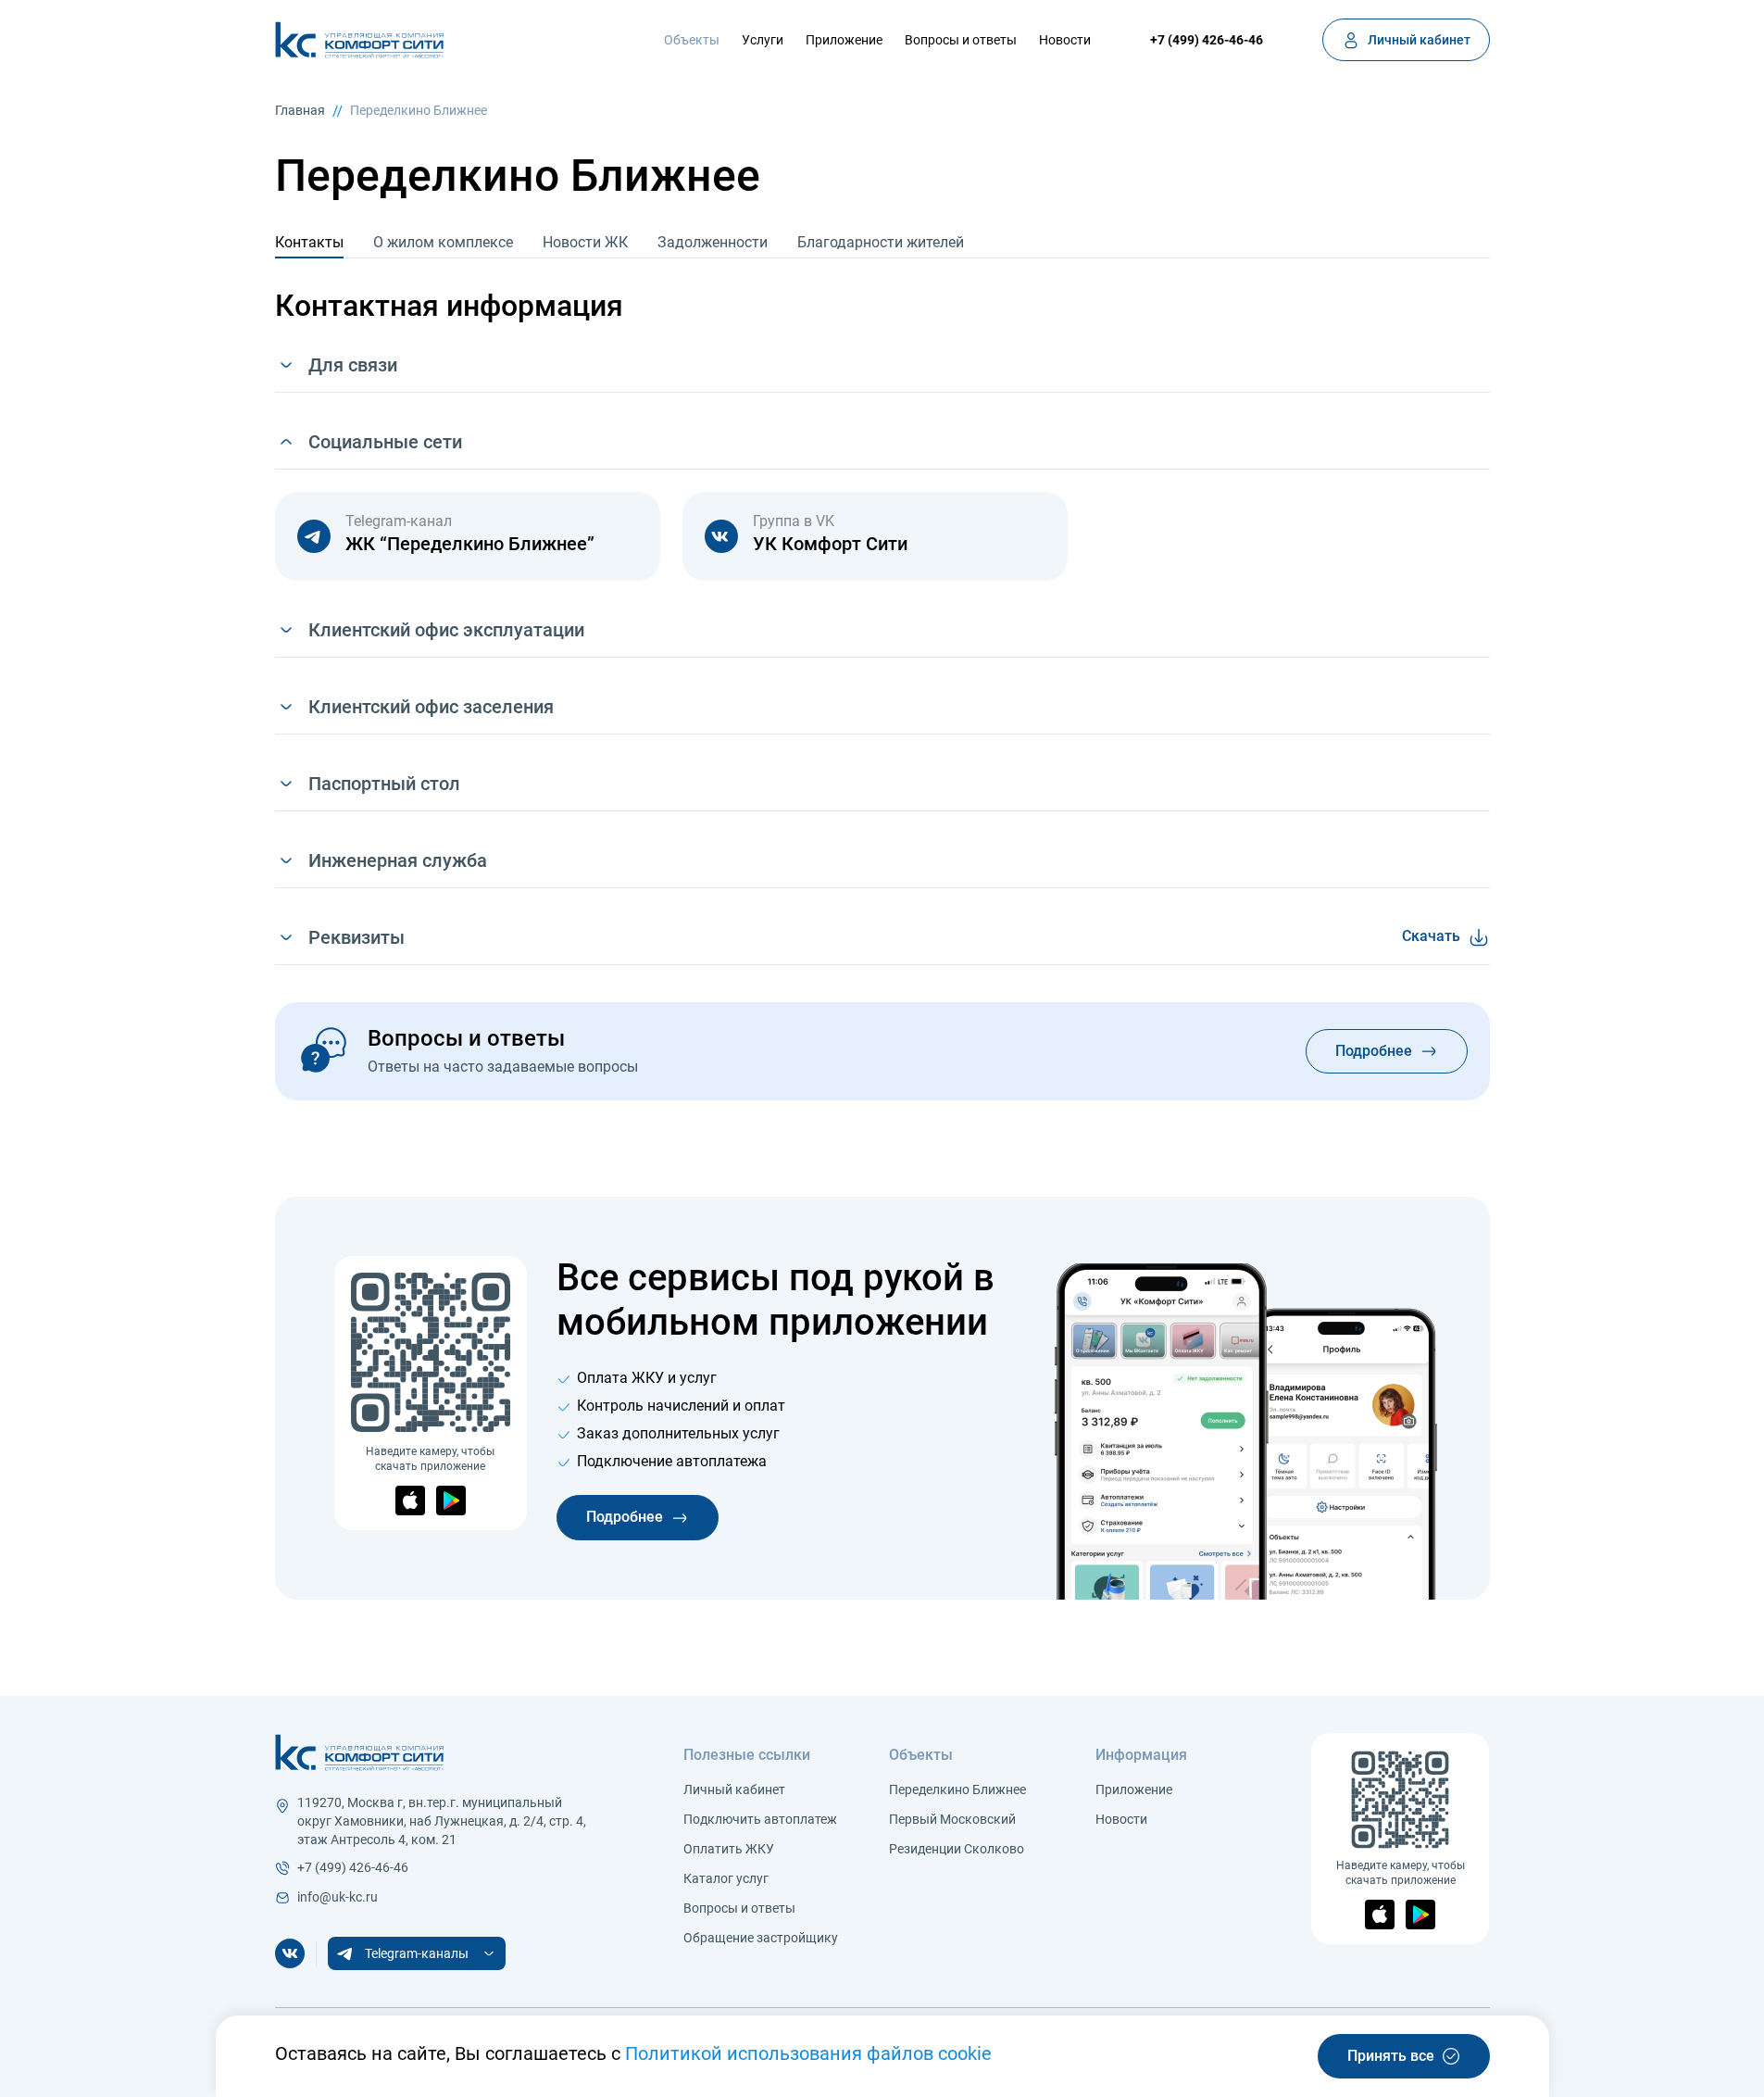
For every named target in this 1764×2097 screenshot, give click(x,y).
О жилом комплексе (443, 242)
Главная (300, 110)
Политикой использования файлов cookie (808, 2053)
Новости (1065, 40)
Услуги (763, 40)
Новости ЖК (585, 242)
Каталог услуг (726, 1878)
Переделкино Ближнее (957, 1789)
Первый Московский (952, 1819)
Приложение (844, 40)
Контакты (309, 242)
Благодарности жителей (881, 242)
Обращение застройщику (761, 1938)
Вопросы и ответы (961, 40)
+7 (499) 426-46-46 (1207, 40)
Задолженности (713, 242)
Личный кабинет (734, 1789)
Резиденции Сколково (957, 1849)
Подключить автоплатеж (760, 1819)
